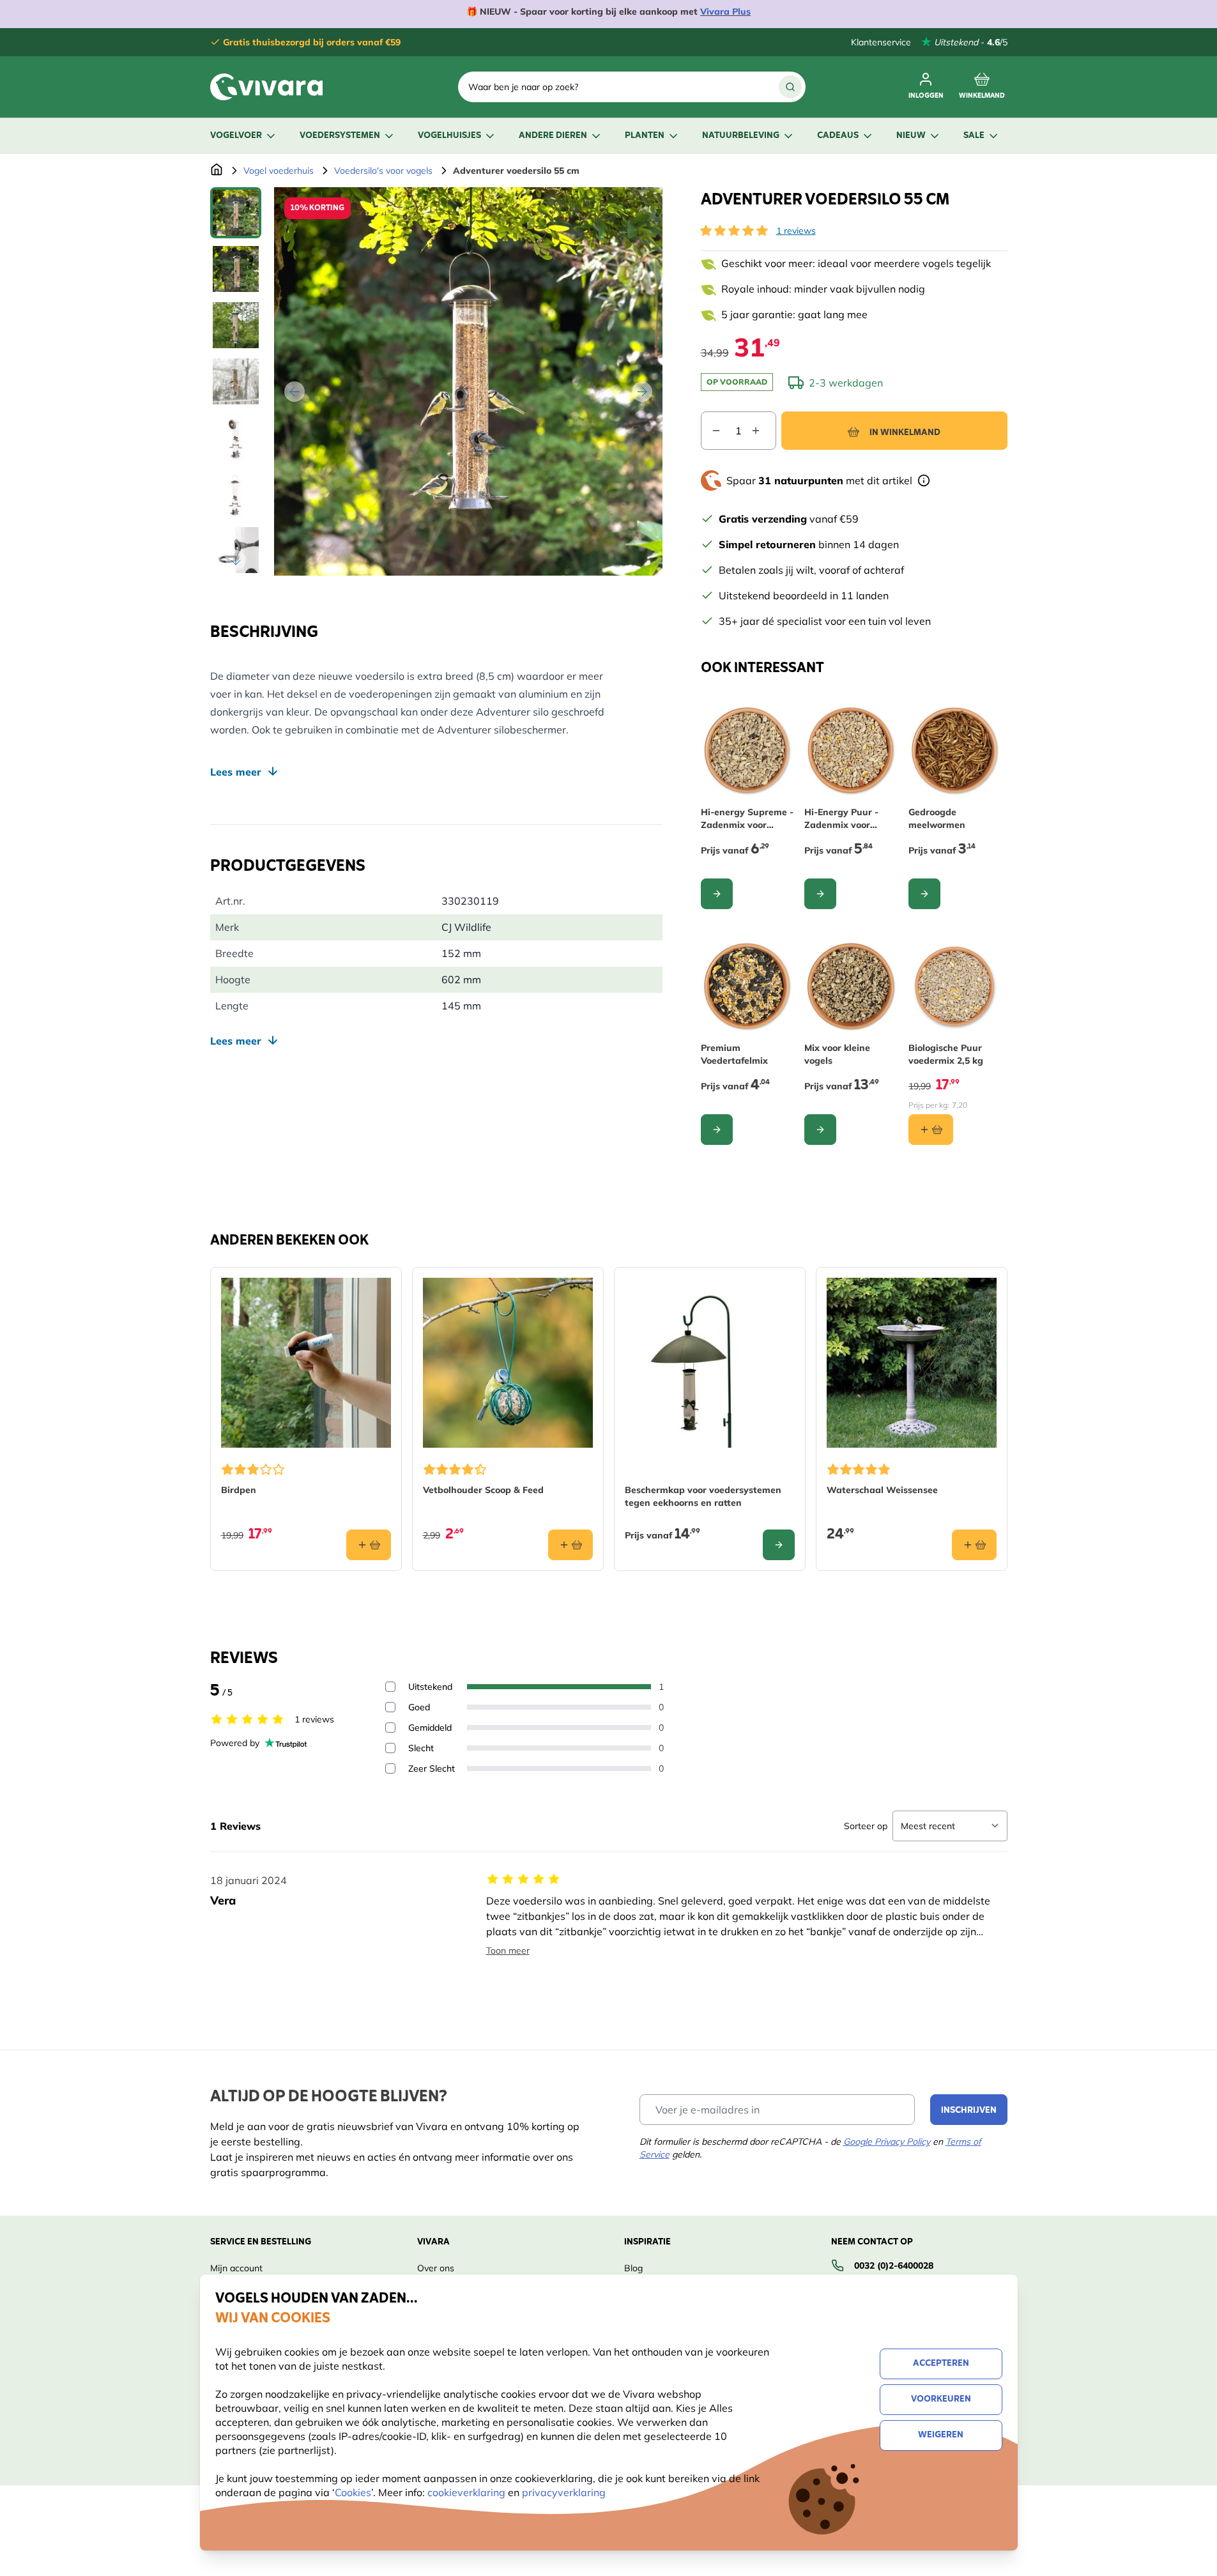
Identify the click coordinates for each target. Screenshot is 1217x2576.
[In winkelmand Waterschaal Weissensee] (974, 1545)
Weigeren (941, 2435)
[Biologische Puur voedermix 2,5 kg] (955, 987)
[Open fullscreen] (468, 381)
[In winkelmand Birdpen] (369, 1545)
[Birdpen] (306, 1363)
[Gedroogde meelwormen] (955, 751)
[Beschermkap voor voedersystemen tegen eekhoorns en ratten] (710, 1363)
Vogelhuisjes (449, 136)
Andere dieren (553, 136)
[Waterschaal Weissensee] (912, 1363)
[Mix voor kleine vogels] (851, 987)
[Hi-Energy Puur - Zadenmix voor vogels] (851, 751)
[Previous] (295, 392)
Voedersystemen (340, 136)
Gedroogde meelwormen (937, 818)
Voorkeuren (941, 2399)
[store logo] (266, 87)
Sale (974, 136)
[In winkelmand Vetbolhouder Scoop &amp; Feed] (570, 1545)
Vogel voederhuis (279, 171)
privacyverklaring (564, 2492)
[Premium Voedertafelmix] (748, 987)
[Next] (642, 392)
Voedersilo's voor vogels (383, 171)
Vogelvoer (236, 136)
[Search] (790, 87)
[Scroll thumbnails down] (236, 560)
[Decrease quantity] (711, 431)
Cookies (353, 2492)
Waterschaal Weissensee (882, 1490)
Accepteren (941, 2364)
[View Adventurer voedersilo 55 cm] (236, 213)
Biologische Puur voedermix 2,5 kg (946, 1054)
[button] (734, 231)
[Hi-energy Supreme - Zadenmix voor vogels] (748, 751)
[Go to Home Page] (217, 171)
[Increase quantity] (763, 431)
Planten (645, 136)
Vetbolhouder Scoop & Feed (483, 1490)
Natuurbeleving (741, 136)
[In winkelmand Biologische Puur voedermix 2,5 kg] (931, 1130)
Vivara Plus (725, 11)
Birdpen (239, 1490)
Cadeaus (838, 136)
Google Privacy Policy (887, 2142)
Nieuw (911, 136)
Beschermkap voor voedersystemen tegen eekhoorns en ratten (703, 1496)
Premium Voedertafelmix (734, 1054)
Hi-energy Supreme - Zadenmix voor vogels (747, 819)
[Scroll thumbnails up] (236, 203)
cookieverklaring (468, 2492)
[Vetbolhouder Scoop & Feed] (508, 1363)
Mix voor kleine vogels (837, 1054)
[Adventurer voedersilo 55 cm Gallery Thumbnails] (236, 381)
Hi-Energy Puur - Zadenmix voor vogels (841, 819)
